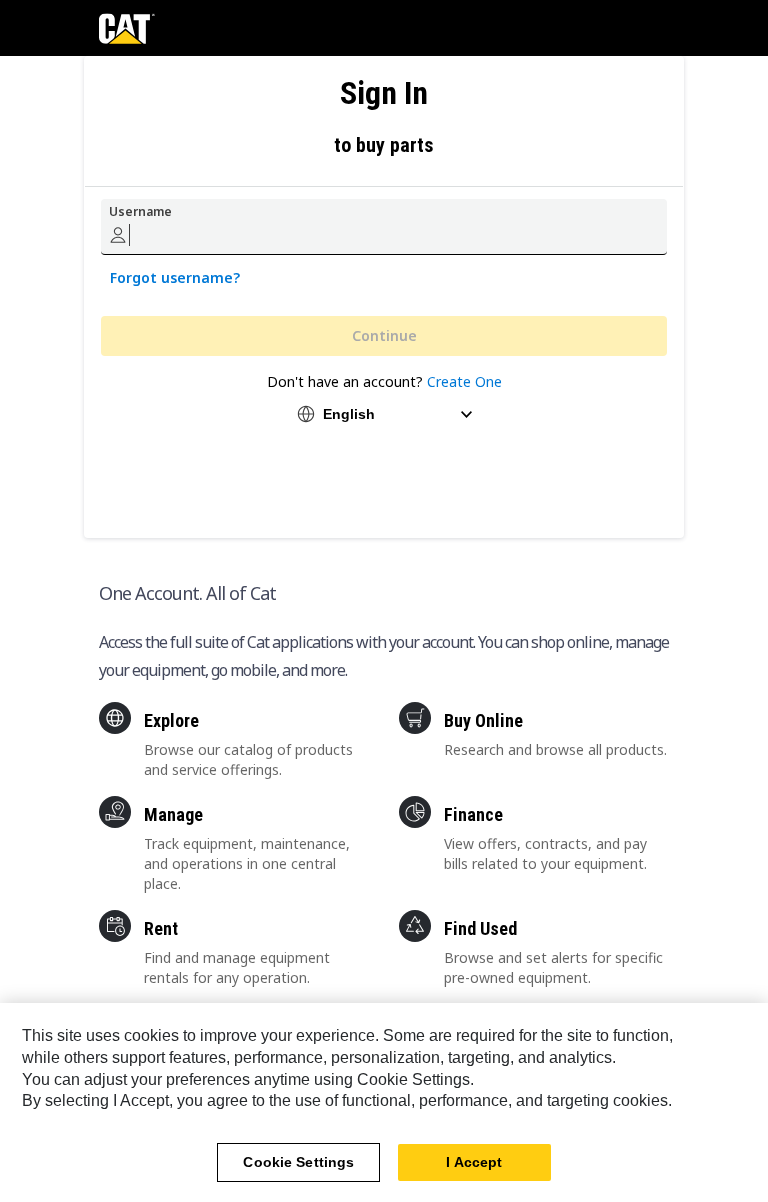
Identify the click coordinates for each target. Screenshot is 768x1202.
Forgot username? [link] (175, 277)
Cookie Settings (298, 1162)
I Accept (474, 1162)
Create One (464, 381)
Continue (384, 335)
